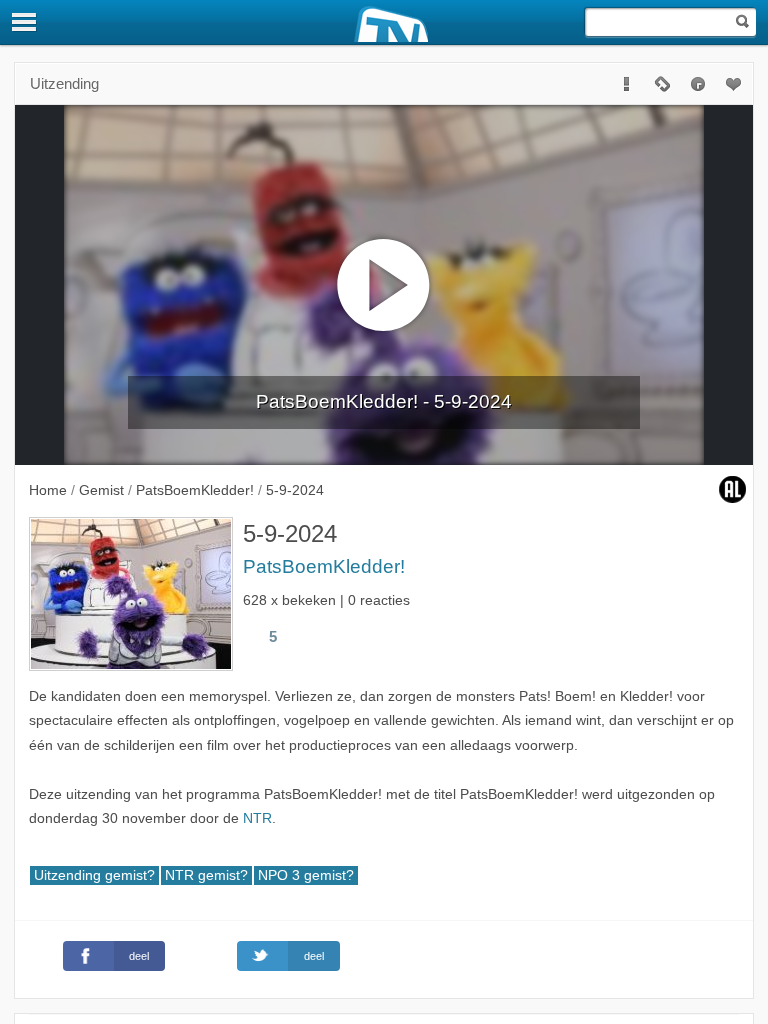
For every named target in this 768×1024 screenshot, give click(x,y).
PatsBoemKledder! (324, 566)
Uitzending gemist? (94, 875)
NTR (257, 818)
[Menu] (25, 22)
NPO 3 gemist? (306, 875)
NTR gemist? (206, 875)
